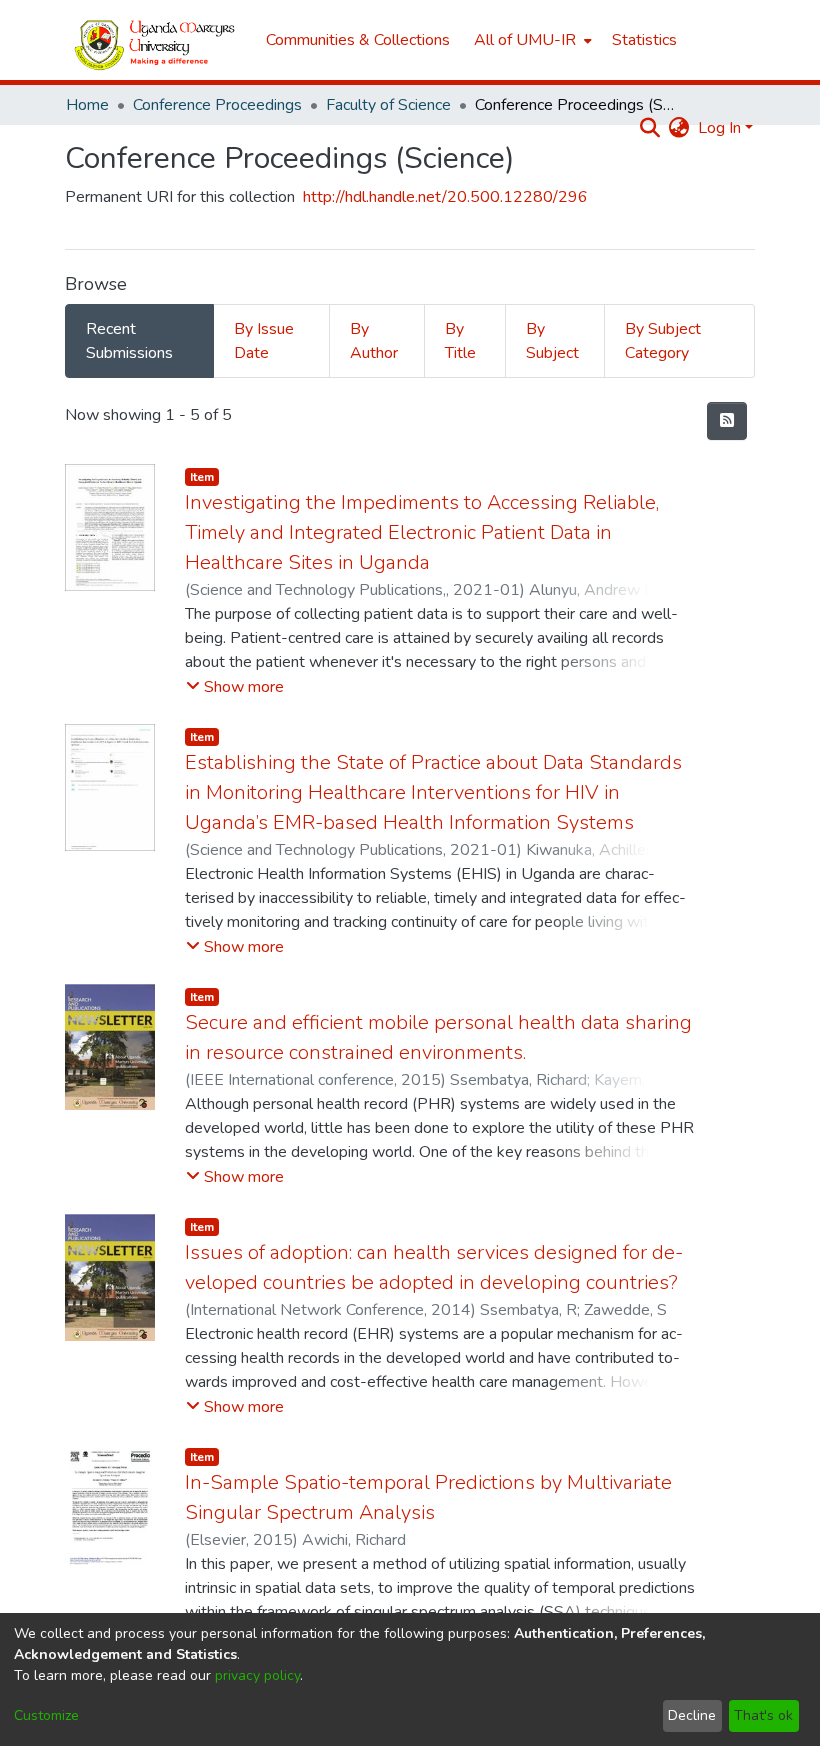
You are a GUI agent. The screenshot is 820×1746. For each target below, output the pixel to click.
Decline (692, 1715)
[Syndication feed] (727, 421)
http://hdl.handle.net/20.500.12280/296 (445, 197)
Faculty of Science (388, 105)
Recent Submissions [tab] (129, 341)
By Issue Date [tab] (264, 341)
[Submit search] (650, 128)
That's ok (763, 1715)
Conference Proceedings (217, 105)
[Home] (155, 40)
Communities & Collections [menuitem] (358, 40)
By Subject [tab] (552, 341)
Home (87, 105)
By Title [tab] (460, 341)
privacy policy (257, 1675)
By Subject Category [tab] (663, 341)
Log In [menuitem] (719, 128)
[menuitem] (531, 40)
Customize (46, 1715)
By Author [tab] (374, 341)
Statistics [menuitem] (644, 40)
